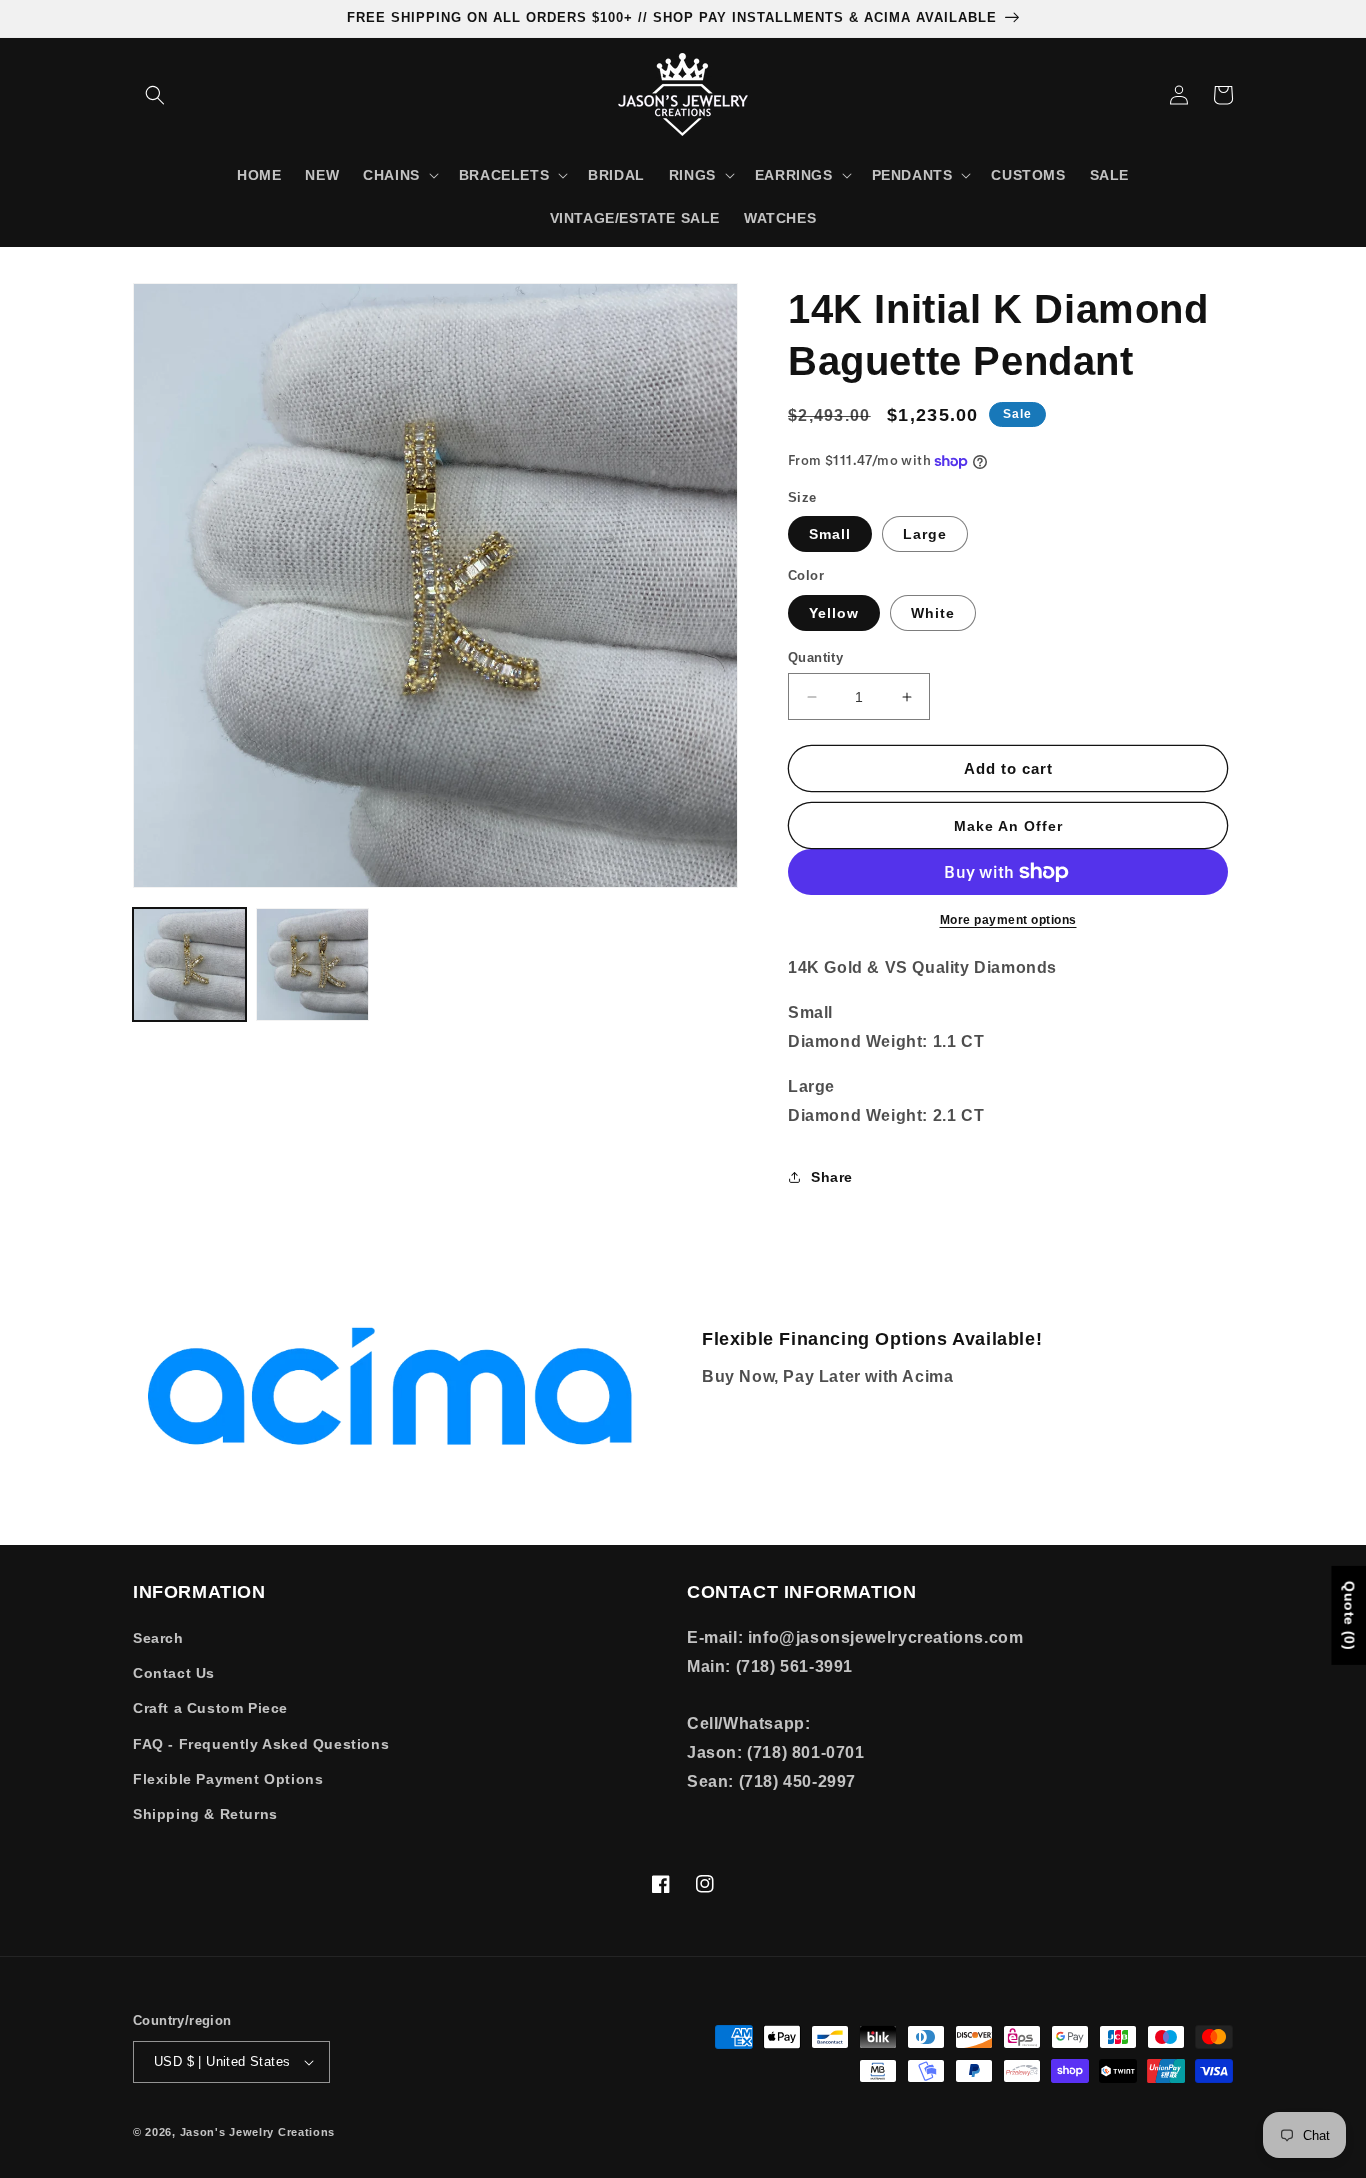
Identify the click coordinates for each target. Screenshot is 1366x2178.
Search (158, 1638)
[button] (155, 95)
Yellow (834, 613)
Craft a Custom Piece (210, 1708)
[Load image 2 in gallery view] (312, 964)
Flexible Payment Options (228, 1779)
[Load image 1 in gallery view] (189, 964)
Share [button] (832, 1177)
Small (830, 534)
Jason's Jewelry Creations (258, 2132)
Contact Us (174, 1673)
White (933, 613)
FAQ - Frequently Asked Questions (261, 1744)
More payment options (1008, 920)
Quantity (815, 657)
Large (925, 534)
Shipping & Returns (205, 1814)
